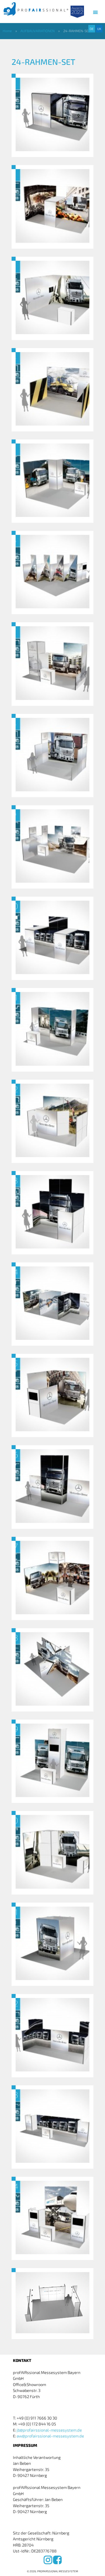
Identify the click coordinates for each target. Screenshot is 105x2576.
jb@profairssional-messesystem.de (49, 2430)
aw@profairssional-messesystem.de (50, 2436)
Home (7, 31)
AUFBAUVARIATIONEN (38, 31)
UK (99, 29)
